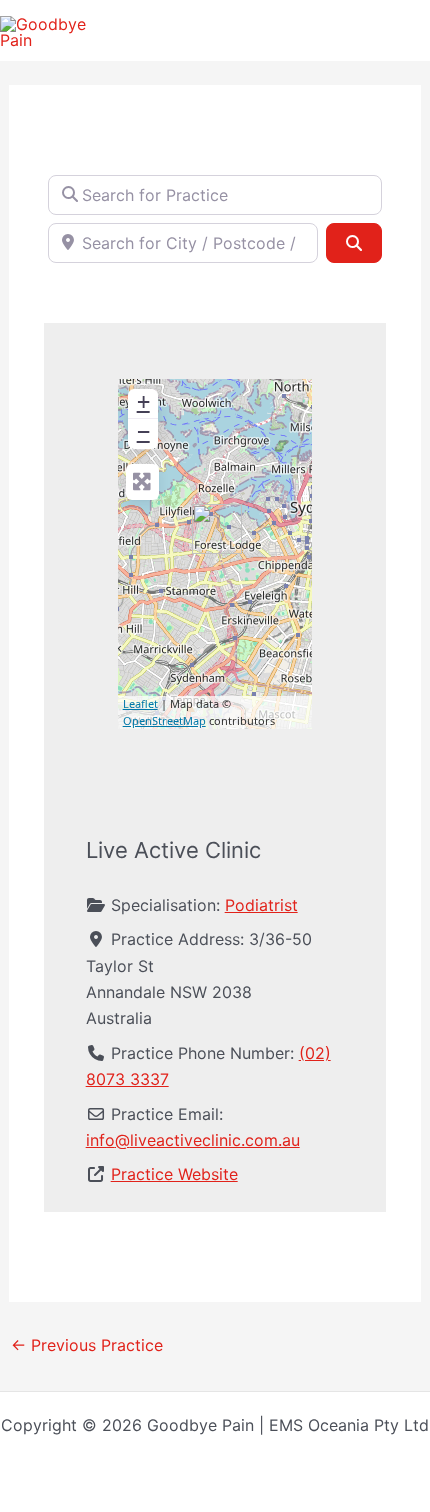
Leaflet (140, 703)
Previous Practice (87, 1345)
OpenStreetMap (164, 720)
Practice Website (174, 1174)
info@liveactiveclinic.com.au (193, 1140)
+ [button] (143, 401)
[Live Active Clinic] (217, 529)
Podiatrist (261, 905)
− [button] (143, 431)
